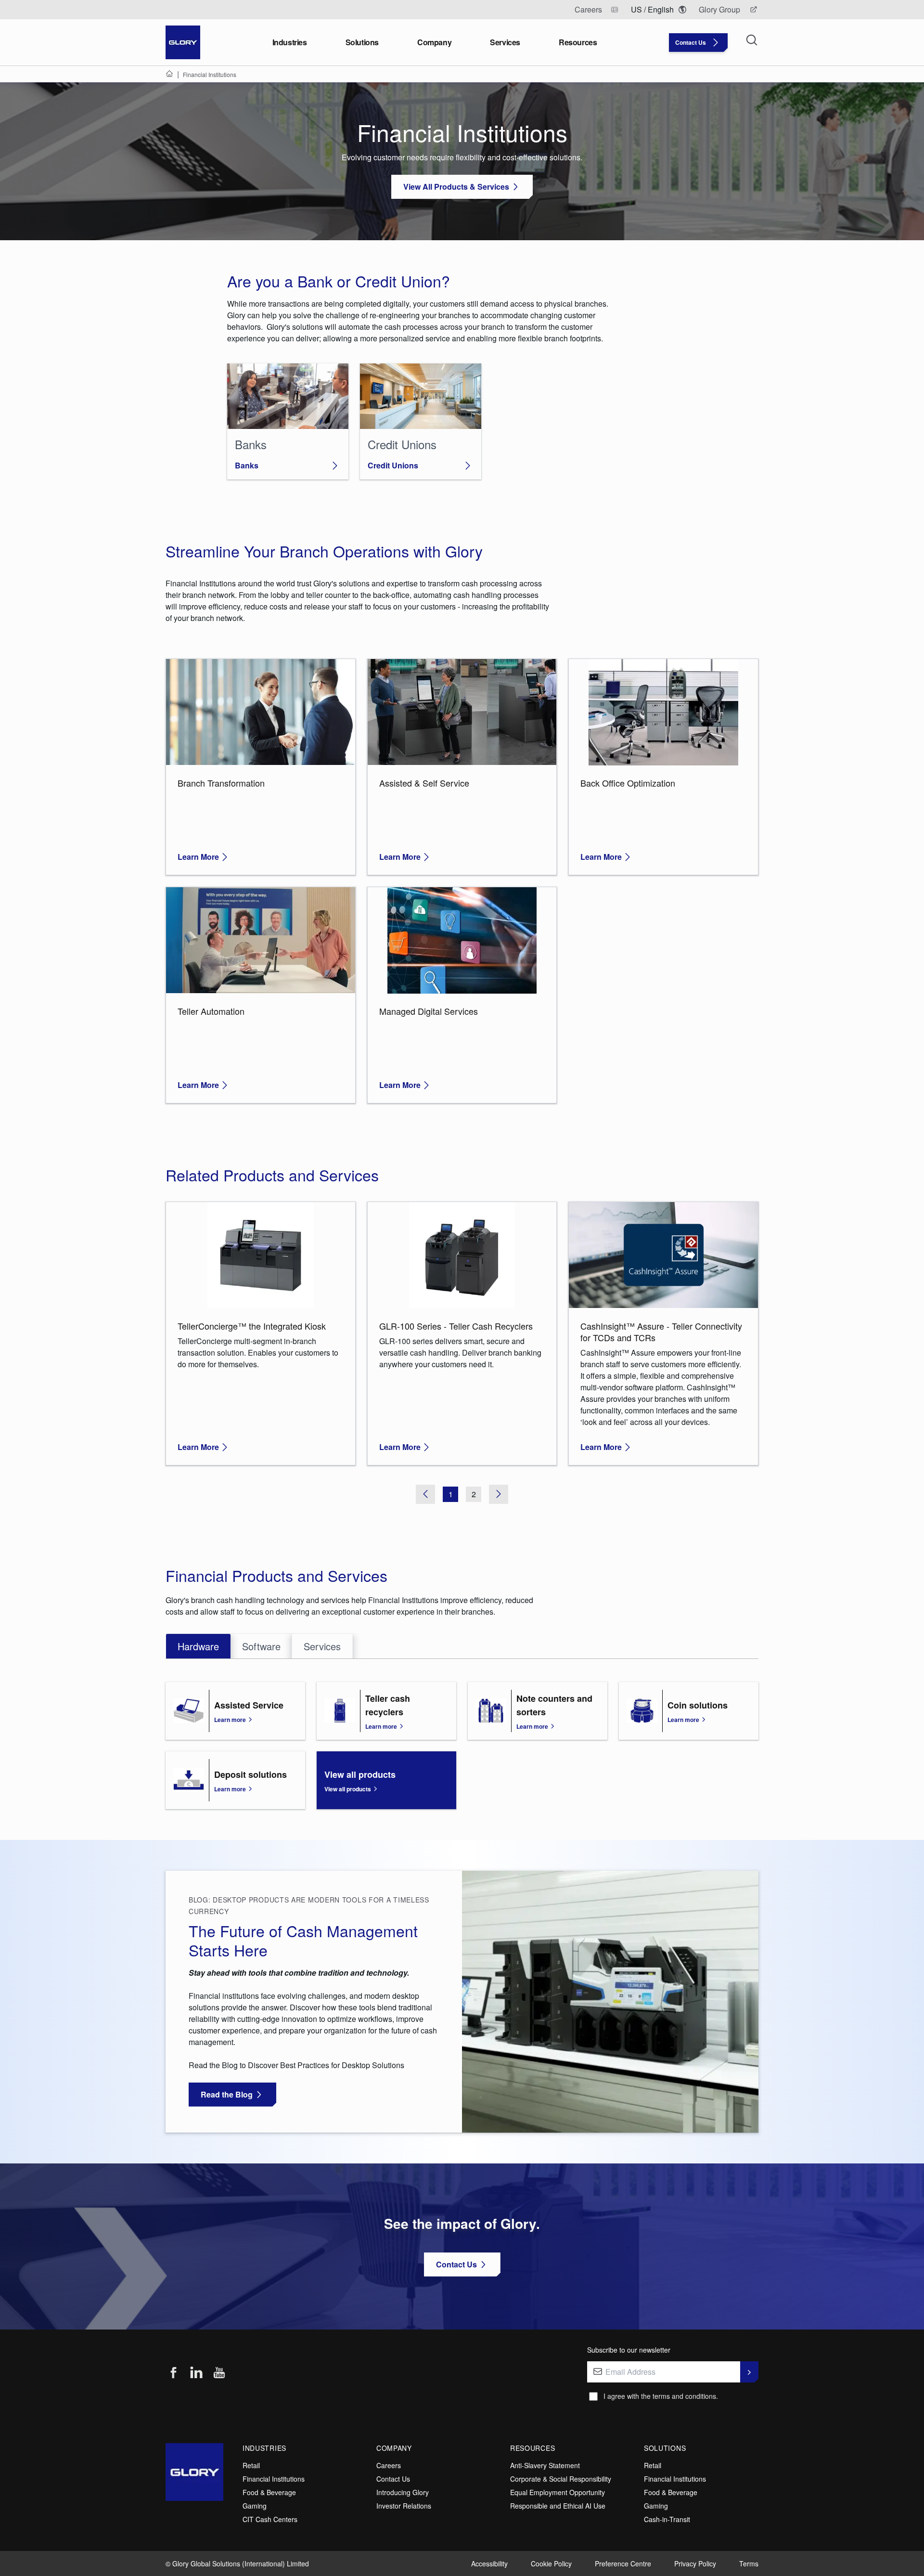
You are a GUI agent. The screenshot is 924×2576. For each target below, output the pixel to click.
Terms (749, 2563)
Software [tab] (261, 1646)
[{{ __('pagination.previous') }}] (425, 1494)
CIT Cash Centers (270, 2519)
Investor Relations (404, 2506)
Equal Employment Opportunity (558, 2492)
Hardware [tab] (198, 1646)
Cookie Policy (551, 2563)
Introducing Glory (403, 2492)
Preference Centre (623, 2563)
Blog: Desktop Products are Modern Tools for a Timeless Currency (309, 1905)
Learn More (198, 857)
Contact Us (393, 2479)
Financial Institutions (274, 2479)
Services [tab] (322, 1646)
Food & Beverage (269, 2492)
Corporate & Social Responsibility (561, 2479)
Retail (251, 2465)
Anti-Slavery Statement (545, 2465)
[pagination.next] (499, 1494)
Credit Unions (393, 465)
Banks (247, 465)
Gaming (255, 2506)
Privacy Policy (695, 2563)
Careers (389, 2465)
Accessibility (489, 2563)
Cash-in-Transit (667, 2519)
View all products (348, 1789)
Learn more (230, 1720)
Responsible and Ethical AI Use (558, 2506)
